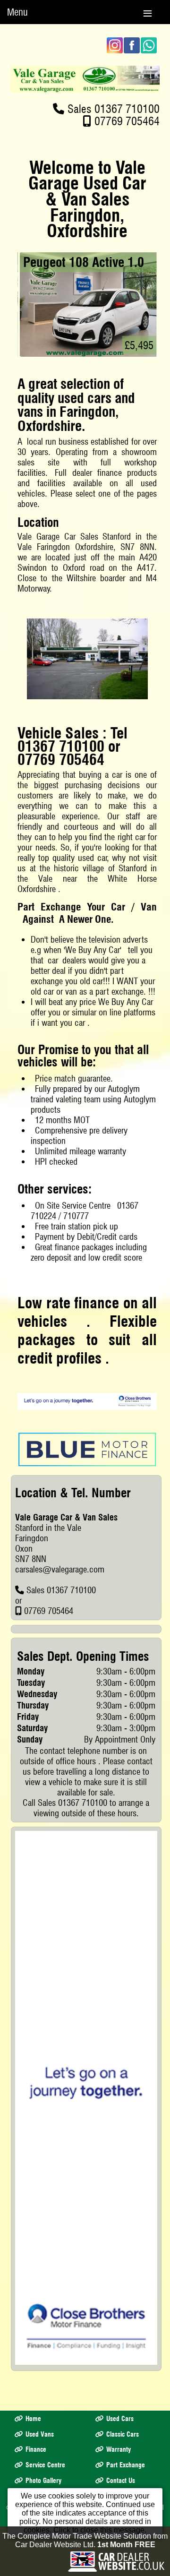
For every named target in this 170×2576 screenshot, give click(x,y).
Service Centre (45, 2465)
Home (33, 2419)
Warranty (119, 2449)
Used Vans (40, 2434)
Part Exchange (126, 2465)
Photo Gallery (43, 2481)
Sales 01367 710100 (114, 109)
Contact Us (121, 2481)
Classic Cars (123, 2434)
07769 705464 (127, 121)
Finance (36, 2449)
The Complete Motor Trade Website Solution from (85, 2540)
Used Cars (120, 2419)
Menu (17, 12)
